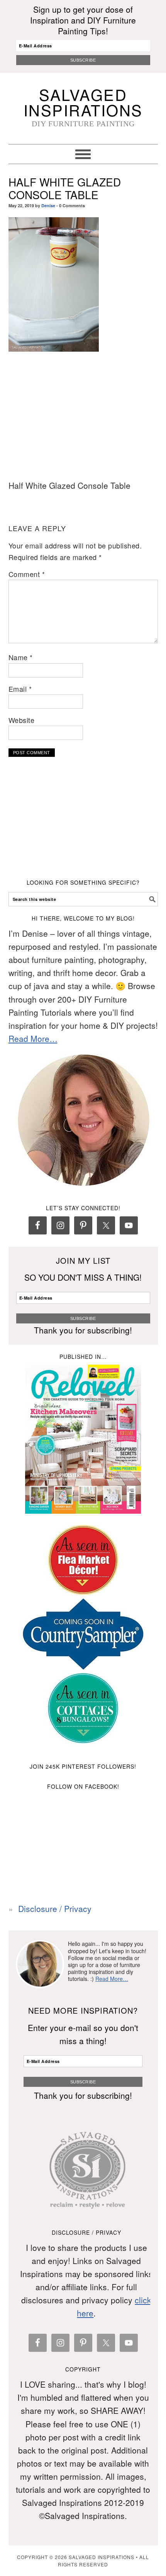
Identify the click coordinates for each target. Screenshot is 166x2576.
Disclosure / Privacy (55, 1909)
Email (20, 689)
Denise (48, 205)
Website (22, 720)
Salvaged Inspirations (83, 102)
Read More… (33, 1038)
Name (21, 657)
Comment (27, 574)
